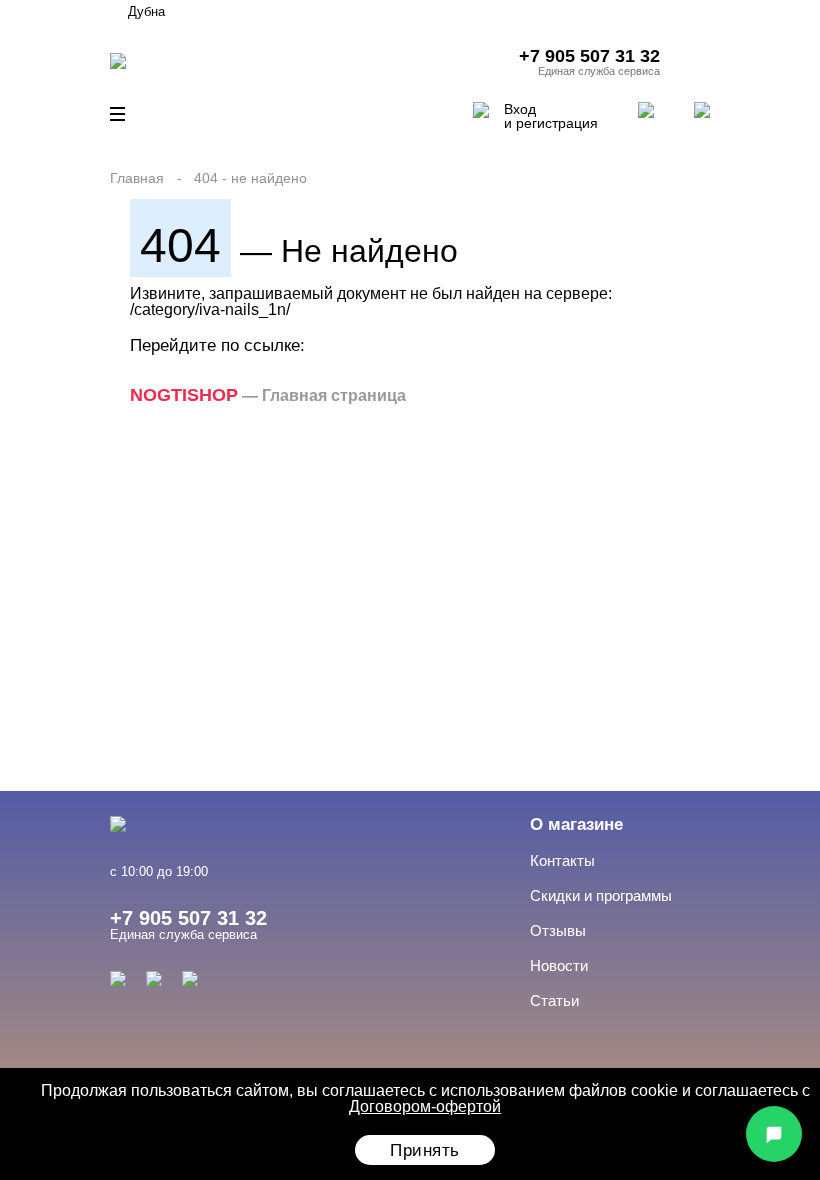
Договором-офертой (425, 1106)
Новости (559, 965)
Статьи (554, 1000)
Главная (137, 178)
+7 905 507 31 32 (589, 56)
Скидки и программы (601, 895)
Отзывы (558, 930)
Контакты (562, 860)
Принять (425, 1150)
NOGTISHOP (184, 395)
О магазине (576, 824)
